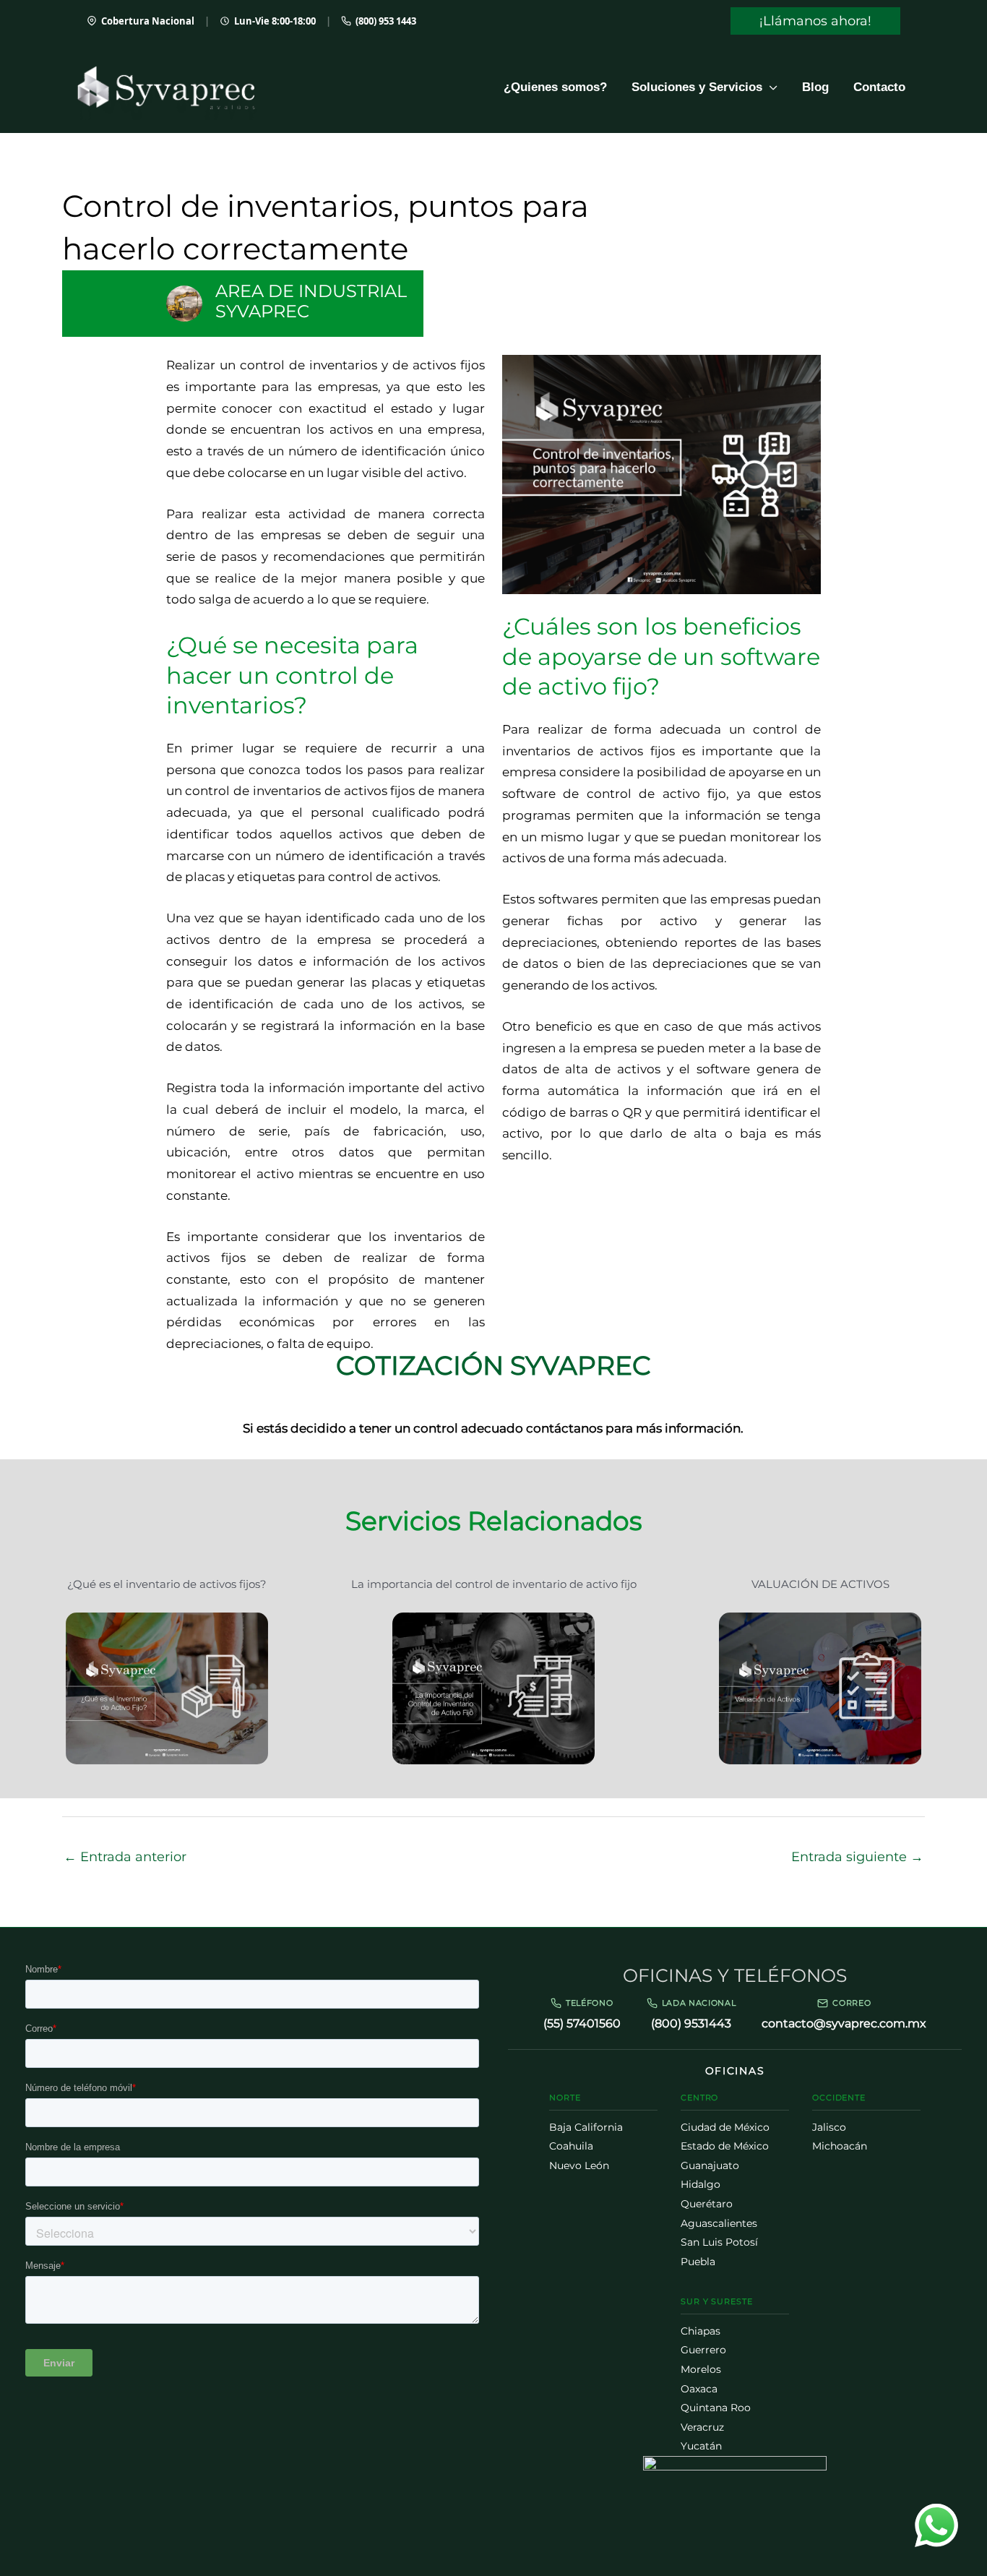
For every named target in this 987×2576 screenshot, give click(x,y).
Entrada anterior (125, 1857)
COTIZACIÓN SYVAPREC (493, 1365)
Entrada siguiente (857, 1857)
